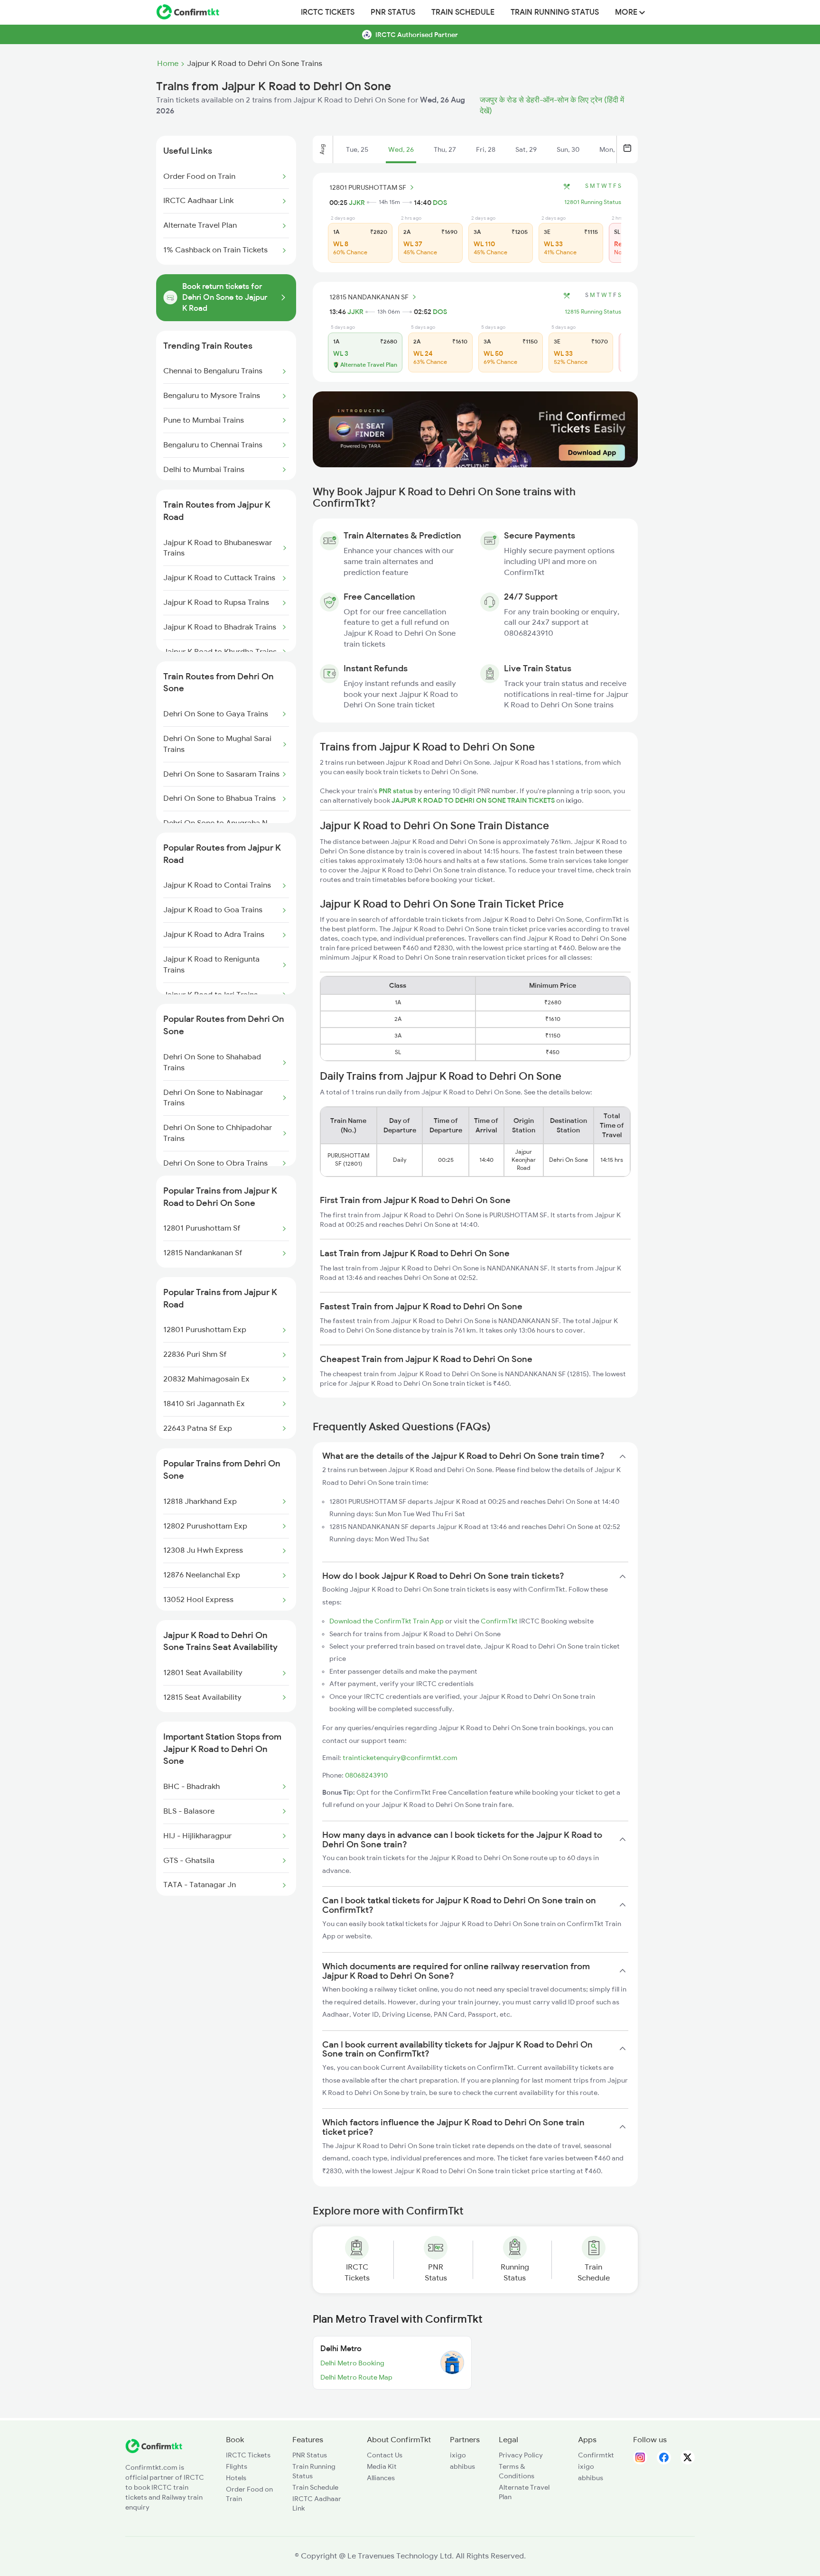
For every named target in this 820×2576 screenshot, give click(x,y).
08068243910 (366, 1775)
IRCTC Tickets (328, 12)
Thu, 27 (445, 149)
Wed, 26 (401, 149)
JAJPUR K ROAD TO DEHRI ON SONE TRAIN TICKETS (474, 800)
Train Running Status (555, 12)
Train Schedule (463, 12)
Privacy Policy (521, 2455)
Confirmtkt (596, 2455)
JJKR (357, 203)
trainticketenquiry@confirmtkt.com (400, 1758)
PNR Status (393, 12)
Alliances (381, 2478)
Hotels (236, 2478)
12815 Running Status (593, 312)
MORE (627, 12)
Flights (237, 2466)
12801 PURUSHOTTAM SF (368, 187)
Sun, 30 (568, 149)
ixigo (458, 2455)
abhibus (462, 2466)
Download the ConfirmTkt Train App (387, 1621)
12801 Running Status (593, 202)
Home (168, 64)
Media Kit (382, 2466)
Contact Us (385, 2455)
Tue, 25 (357, 149)
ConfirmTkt (499, 1621)
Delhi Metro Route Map (356, 2377)
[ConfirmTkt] (154, 2451)
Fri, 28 (486, 149)
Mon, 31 (611, 149)
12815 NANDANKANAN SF (369, 297)
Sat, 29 (526, 149)
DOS (440, 203)
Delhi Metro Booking (352, 2363)
